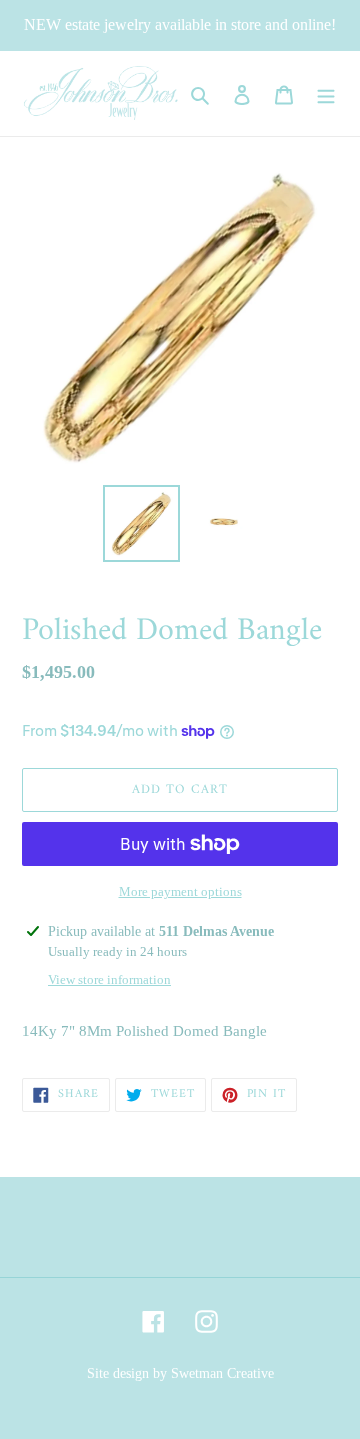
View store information (109, 979)
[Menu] (326, 93)
